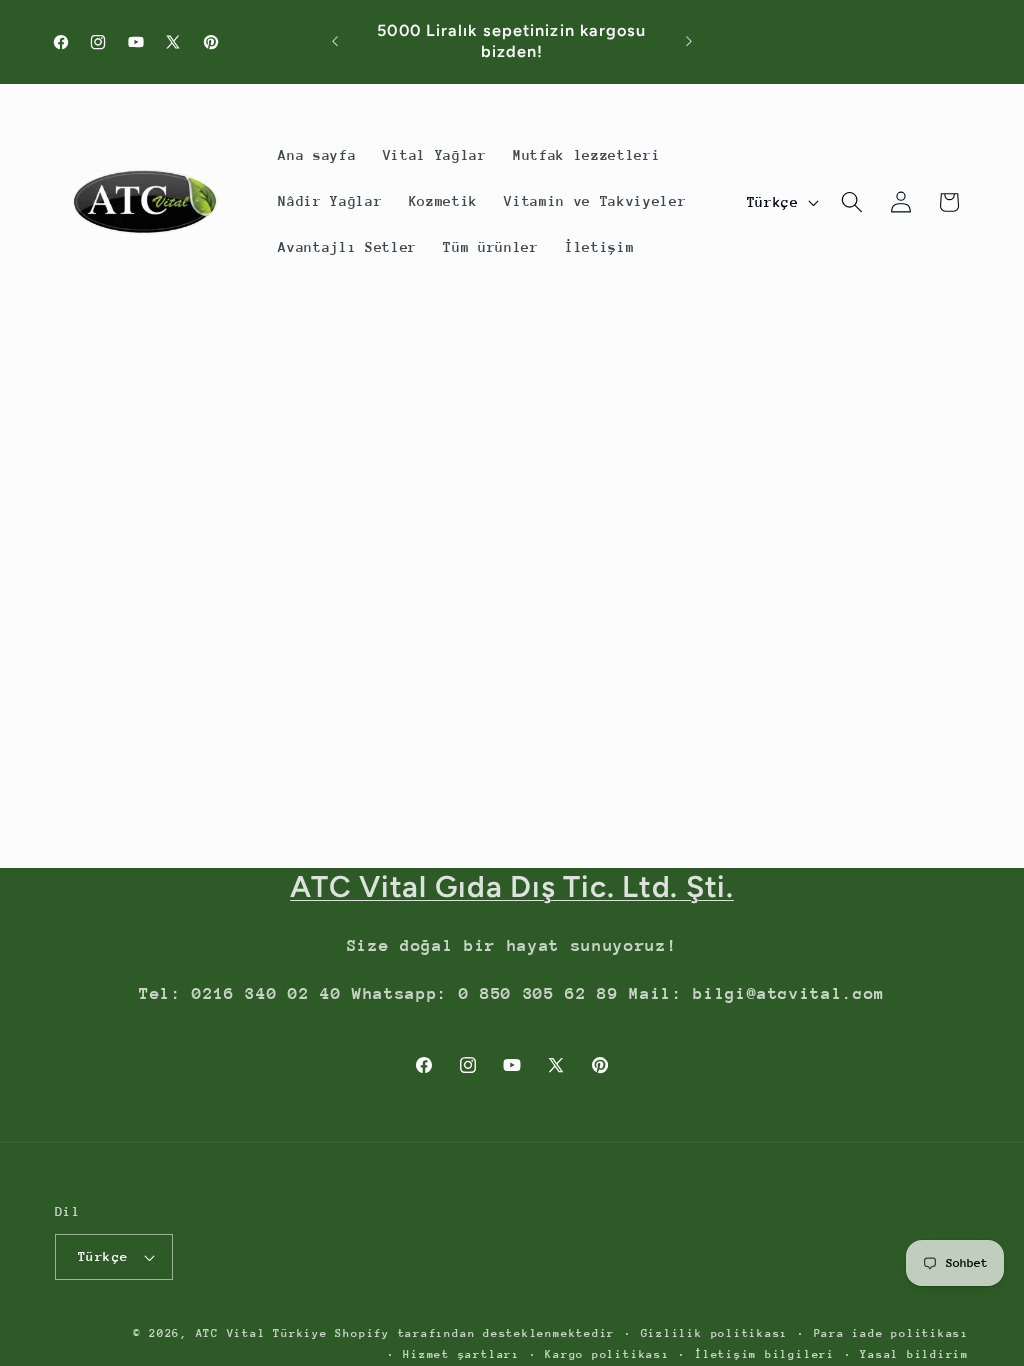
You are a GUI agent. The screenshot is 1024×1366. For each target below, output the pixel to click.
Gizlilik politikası (715, 1333)
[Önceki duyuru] (335, 42)
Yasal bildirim (914, 1354)
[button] (852, 202)
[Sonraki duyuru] (689, 42)
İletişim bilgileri (765, 1354)
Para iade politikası (891, 1333)
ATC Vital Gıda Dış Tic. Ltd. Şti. (512, 886)
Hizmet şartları (461, 1354)
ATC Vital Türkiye (262, 1333)
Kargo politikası (607, 1354)
